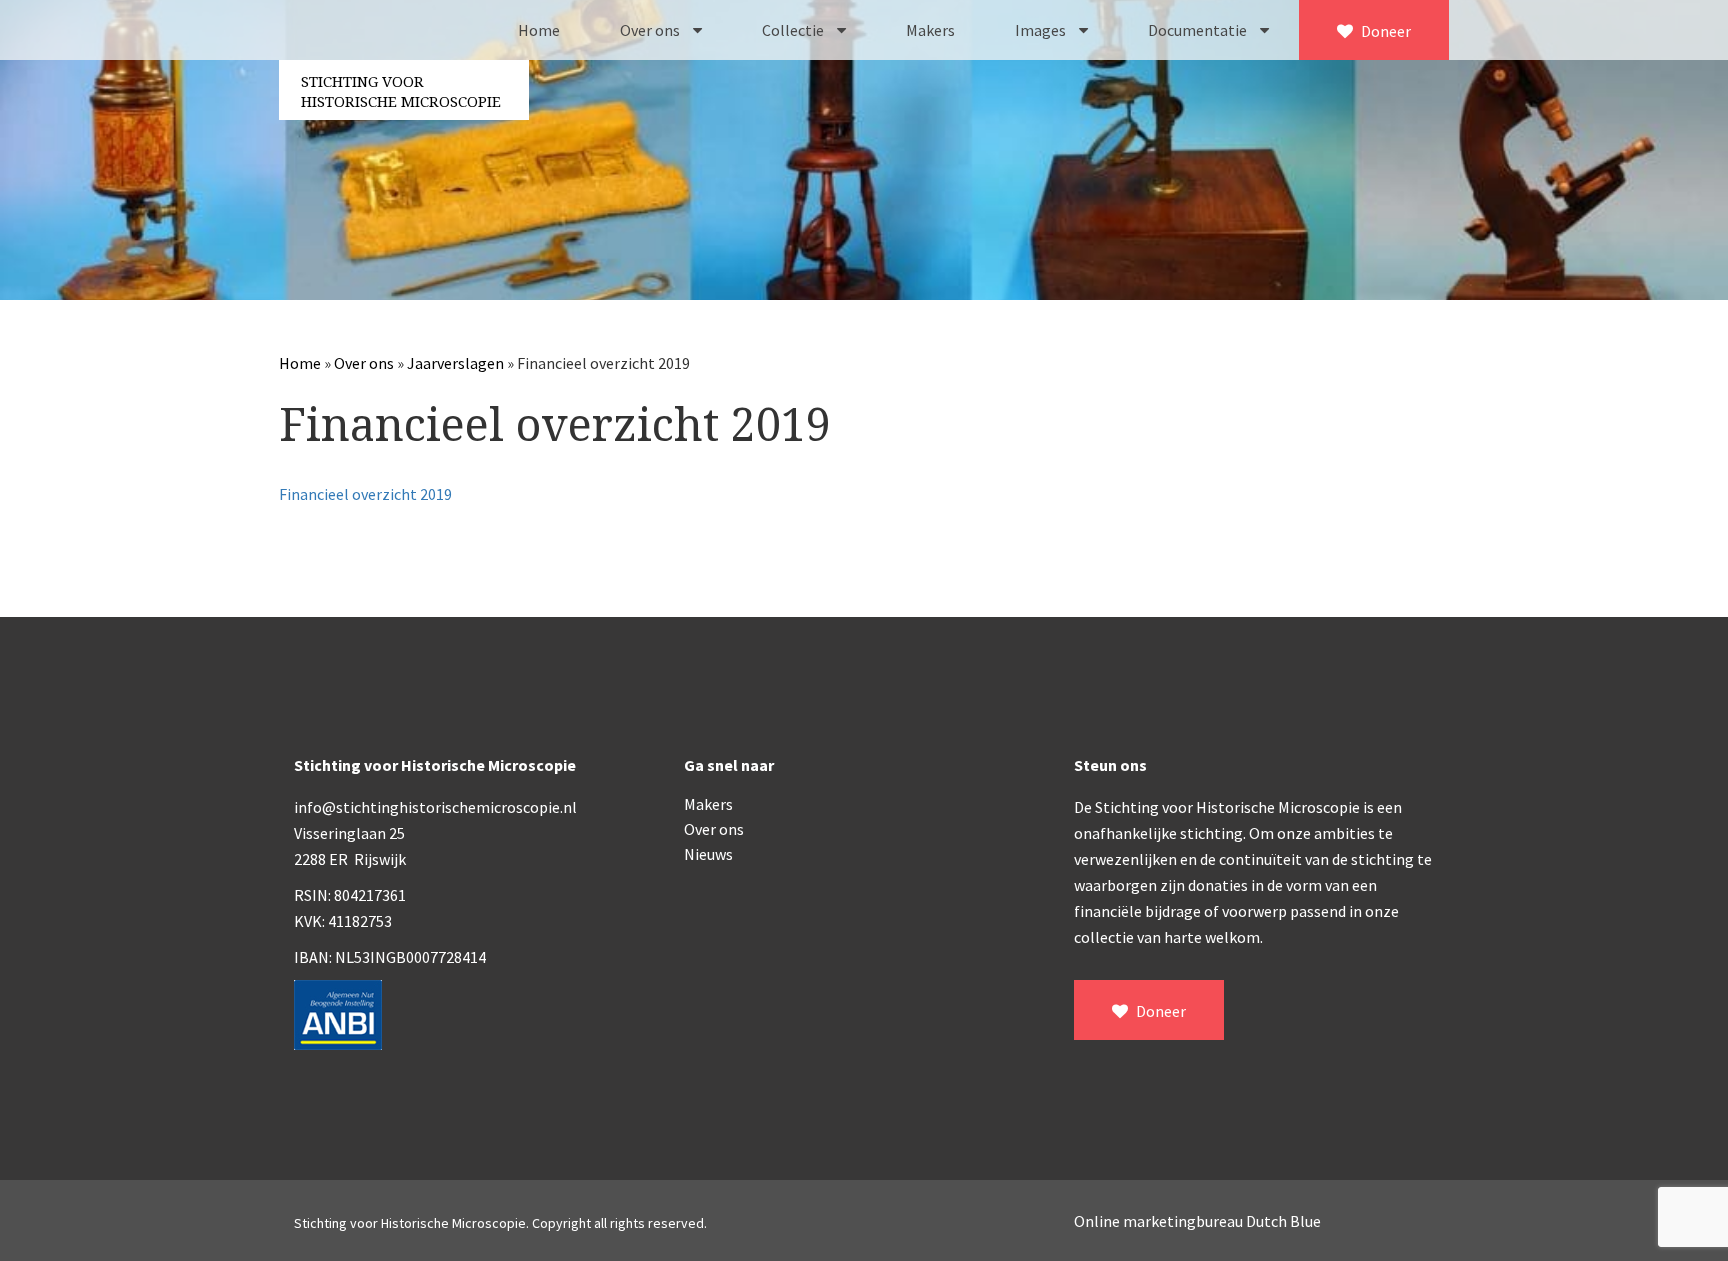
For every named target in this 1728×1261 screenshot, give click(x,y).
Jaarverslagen (455, 363)
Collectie (794, 30)
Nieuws (708, 854)
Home (539, 30)
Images (1042, 30)
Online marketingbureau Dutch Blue (1197, 1221)
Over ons (651, 30)
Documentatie (1199, 30)
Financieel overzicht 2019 (365, 494)
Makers (930, 30)
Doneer (1384, 31)
